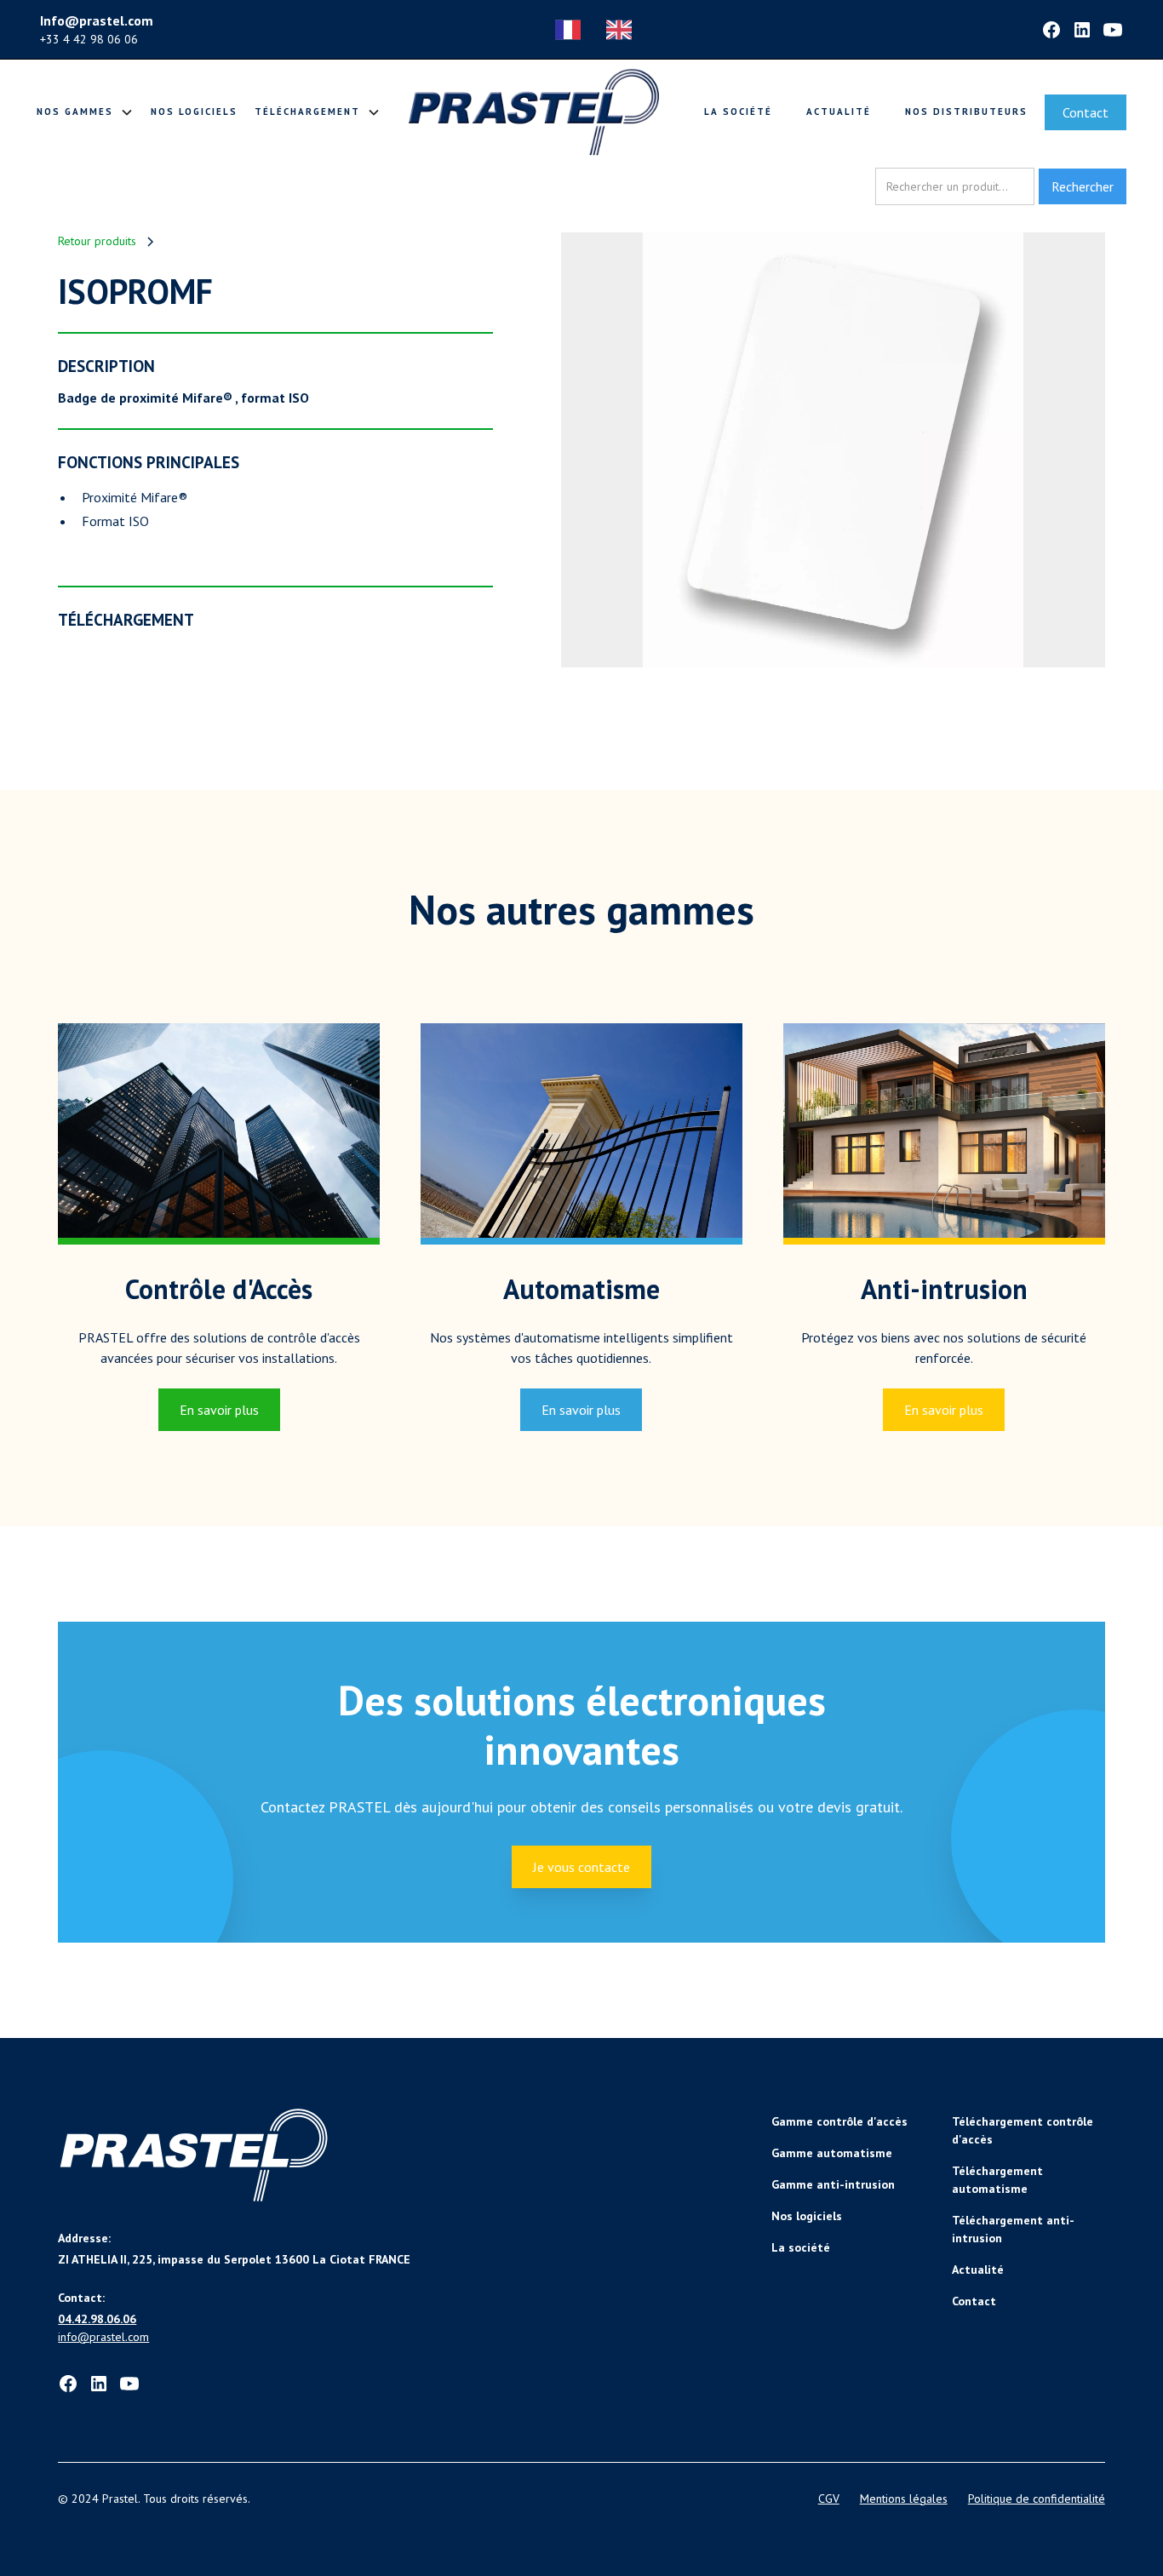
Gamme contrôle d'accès (839, 2121)
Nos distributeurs (966, 112)
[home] (534, 112)
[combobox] (572, 30)
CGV (829, 2499)
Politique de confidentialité (1037, 2499)
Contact (1086, 112)
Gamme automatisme (832, 2153)
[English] (623, 30)
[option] (623, 30)
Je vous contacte (581, 1867)
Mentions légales (904, 2499)
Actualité (839, 112)
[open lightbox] (833, 450)
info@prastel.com (103, 2337)
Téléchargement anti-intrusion (1013, 2229)
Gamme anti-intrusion (833, 2184)
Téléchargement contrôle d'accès (1023, 2130)
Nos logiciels (194, 112)
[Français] (572, 30)
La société (738, 112)
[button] (85, 112)
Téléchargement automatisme (997, 2180)
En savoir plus (219, 1410)
